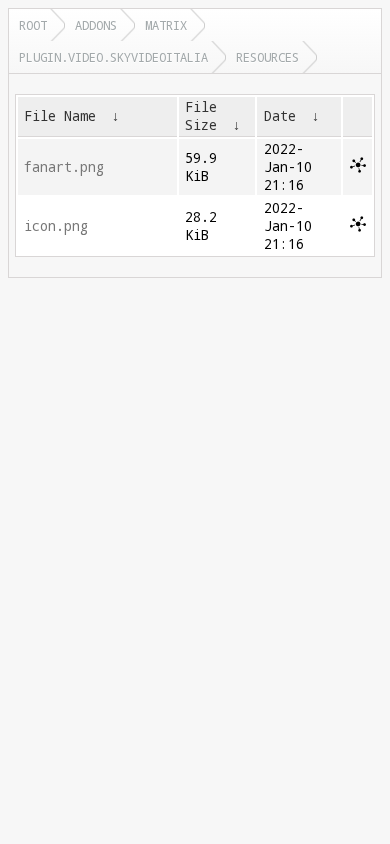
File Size (201, 116)
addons (96, 25)
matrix (166, 25)
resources (267, 57)
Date (280, 116)
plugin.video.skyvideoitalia (113, 57)
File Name (60, 116)
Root (33, 25)
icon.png (56, 226)
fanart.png (64, 167)
